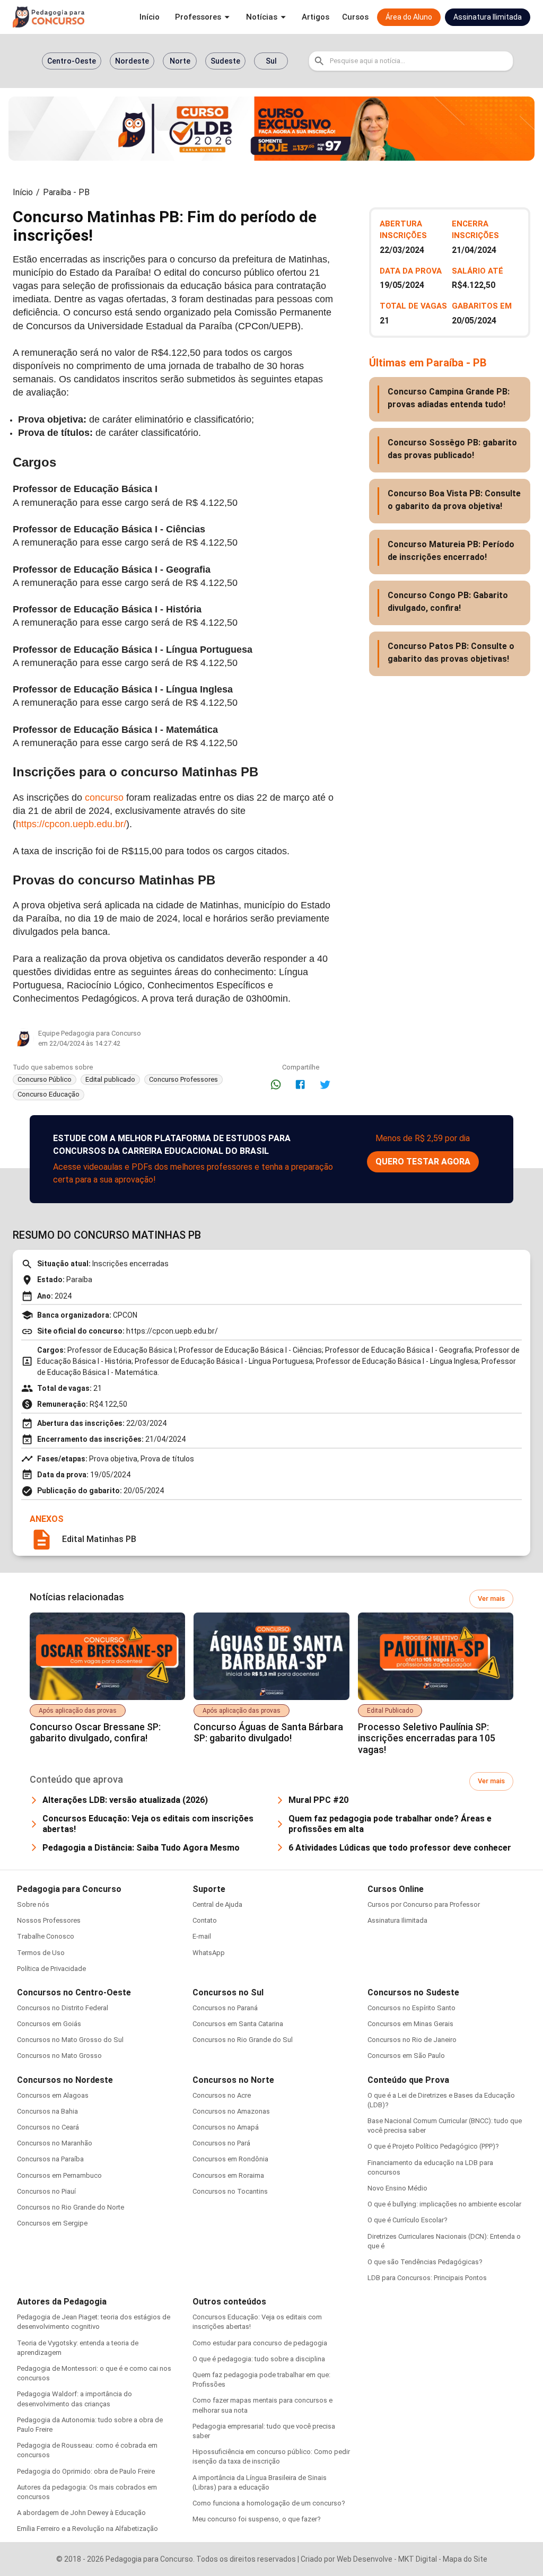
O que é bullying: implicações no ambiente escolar (444, 2204)
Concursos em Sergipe (52, 2223)
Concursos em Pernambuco (59, 2175)
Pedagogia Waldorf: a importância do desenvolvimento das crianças (75, 2399)
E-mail (202, 1936)
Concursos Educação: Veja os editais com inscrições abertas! (257, 2322)
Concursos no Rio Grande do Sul (243, 2040)
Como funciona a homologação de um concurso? (269, 2503)
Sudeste (225, 61)
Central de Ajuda (217, 1904)
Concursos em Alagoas (53, 2095)
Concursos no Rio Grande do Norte (71, 2207)
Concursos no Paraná (225, 2008)
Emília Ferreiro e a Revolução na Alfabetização (87, 2529)
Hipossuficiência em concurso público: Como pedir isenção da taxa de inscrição (271, 2456)
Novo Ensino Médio (397, 2188)
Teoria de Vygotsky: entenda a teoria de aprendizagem (78, 2348)
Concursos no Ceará (48, 2127)
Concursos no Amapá (226, 2127)
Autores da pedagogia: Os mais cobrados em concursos (87, 2492)
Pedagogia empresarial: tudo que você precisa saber (264, 2431)
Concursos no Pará (221, 2143)
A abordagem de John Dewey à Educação (81, 2513)
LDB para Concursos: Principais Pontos (427, 2278)
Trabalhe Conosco (46, 1936)
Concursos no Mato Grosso (59, 2056)
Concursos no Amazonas (231, 2111)
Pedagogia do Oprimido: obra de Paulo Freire (86, 2471)
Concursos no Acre (222, 2095)
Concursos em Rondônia (230, 2159)
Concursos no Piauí (46, 2191)
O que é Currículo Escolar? (408, 2220)
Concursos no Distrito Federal (63, 2008)
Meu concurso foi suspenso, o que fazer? (257, 2519)
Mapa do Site (465, 2559)
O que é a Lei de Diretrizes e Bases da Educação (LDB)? (441, 2100)
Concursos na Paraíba (50, 2159)
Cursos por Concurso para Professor (424, 1904)
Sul (271, 61)
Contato (205, 1920)
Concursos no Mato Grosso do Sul (70, 2040)
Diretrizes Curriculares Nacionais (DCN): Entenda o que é (444, 2241)
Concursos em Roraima (228, 2175)
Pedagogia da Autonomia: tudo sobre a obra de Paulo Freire (90, 2425)
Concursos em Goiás (49, 2024)
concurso (104, 798)
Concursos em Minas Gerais (410, 2024)
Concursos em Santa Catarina (238, 2024)
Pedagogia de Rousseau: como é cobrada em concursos (87, 2450)
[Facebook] (300, 1084)
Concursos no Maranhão (55, 2143)
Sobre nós (33, 1904)
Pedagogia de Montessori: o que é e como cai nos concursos (94, 2373)
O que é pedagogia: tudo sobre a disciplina (259, 2359)
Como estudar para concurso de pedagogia (260, 2343)
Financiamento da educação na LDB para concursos (430, 2167)
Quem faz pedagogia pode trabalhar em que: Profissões (261, 2380)
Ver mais (491, 1598)
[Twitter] (325, 1084)
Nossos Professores (49, 1920)
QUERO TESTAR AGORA (423, 1162)
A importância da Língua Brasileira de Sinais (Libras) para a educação (260, 2482)
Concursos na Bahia (47, 2111)
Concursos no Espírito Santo (411, 2008)
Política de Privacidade (51, 1969)
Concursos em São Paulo (406, 2056)
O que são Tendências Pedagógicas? (425, 2262)
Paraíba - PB (66, 192)
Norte (180, 61)
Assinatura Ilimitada (397, 1920)
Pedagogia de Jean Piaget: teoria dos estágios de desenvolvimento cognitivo (94, 2322)
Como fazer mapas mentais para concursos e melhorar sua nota (262, 2405)
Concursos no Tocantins (230, 2191)
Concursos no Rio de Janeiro (412, 2040)
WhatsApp (209, 1953)
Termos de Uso (41, 1953)
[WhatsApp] (276, 1084)
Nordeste (132, 61)
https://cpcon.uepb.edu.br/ (71, 824)
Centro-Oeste (72, 61)
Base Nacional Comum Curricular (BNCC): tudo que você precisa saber (445, 2126)
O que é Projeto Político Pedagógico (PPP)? (433, 2146)
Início (23, 192)
